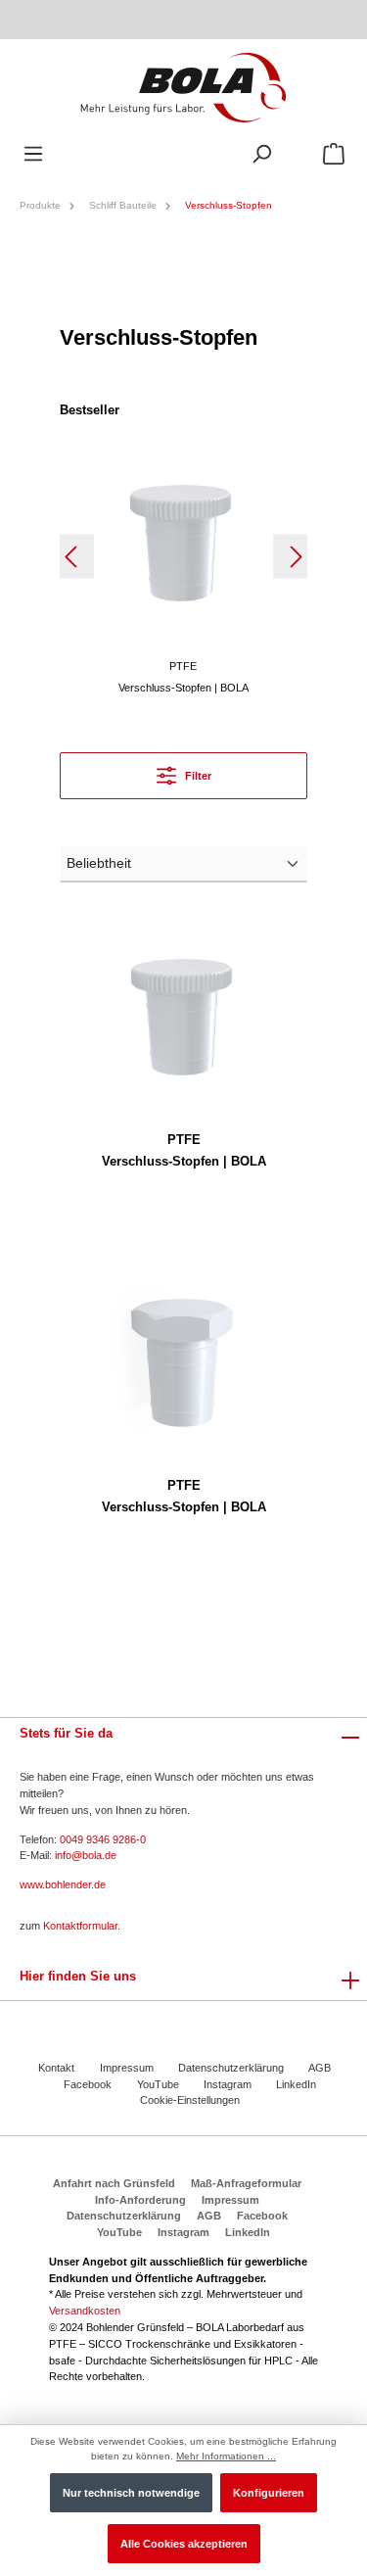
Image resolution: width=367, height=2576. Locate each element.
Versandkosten (85, 2311)
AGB (320, 2068)
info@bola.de (86, 1855)
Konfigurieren (269, 2493)
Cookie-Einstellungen (190, 2100)
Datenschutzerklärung (231, 2068)
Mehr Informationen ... (226, 2456)
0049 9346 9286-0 (103, 1839)
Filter (197, 776)
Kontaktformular (80, 1926)
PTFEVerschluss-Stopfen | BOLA (184, 1150)
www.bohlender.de (63, 1884)
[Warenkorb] (334, 154)
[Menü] (33, 154)
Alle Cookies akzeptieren (184, 2544)
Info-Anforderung (140, 2200)
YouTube (158, 2084)
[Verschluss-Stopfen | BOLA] (183, 543)
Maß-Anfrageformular (246, 2183)
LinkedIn (296, 2084)
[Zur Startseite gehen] (183, 87)
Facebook (88, 2084)
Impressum (127, 2068)
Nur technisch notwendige (131, 2493)
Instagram (228, 2084)
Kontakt (56, 2068)
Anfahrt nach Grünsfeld (114, 2183)
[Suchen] (261, 154)
